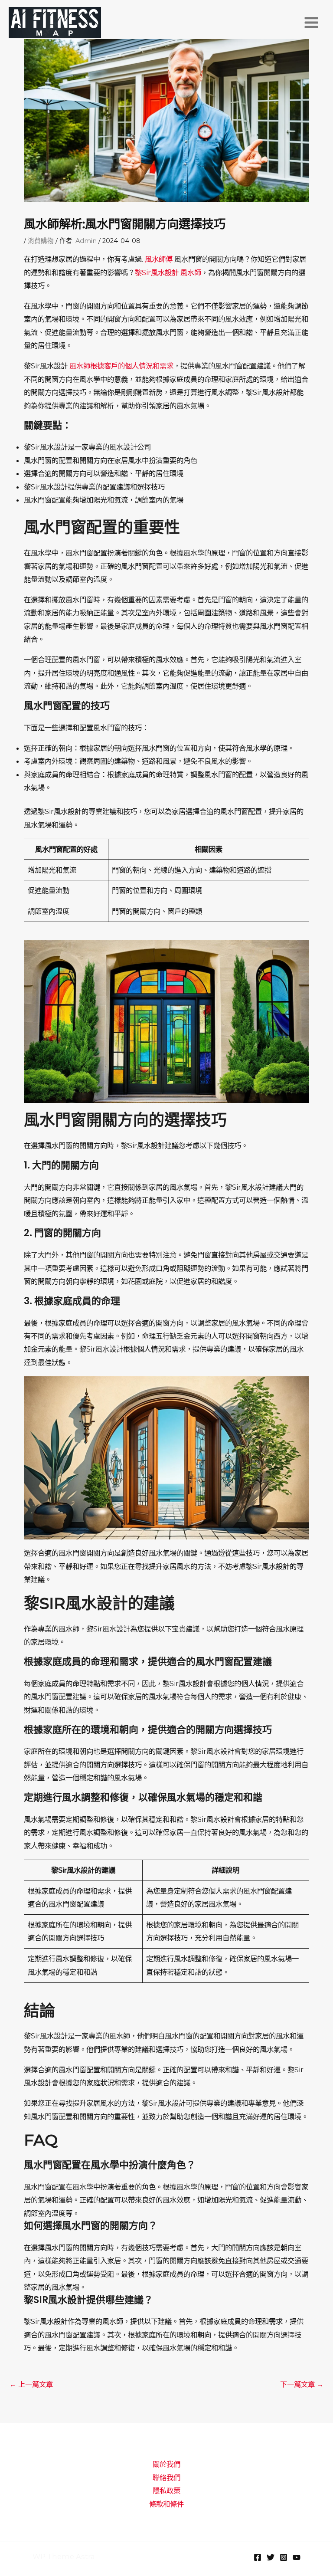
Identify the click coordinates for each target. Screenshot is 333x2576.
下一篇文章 (302, 2384)
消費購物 (41, 241)
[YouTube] (297, 2557)
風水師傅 (159, 259)
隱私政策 (166, 2491)
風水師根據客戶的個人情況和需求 (121, 366)
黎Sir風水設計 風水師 (168, 272)
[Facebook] (258, 2557)
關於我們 (166, 2464)
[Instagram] (284, 2557)
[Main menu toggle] (311, 23)
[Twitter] (271, 2557)
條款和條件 (166, 2504)
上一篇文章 (31, 2384)
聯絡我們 (166, 2478)
